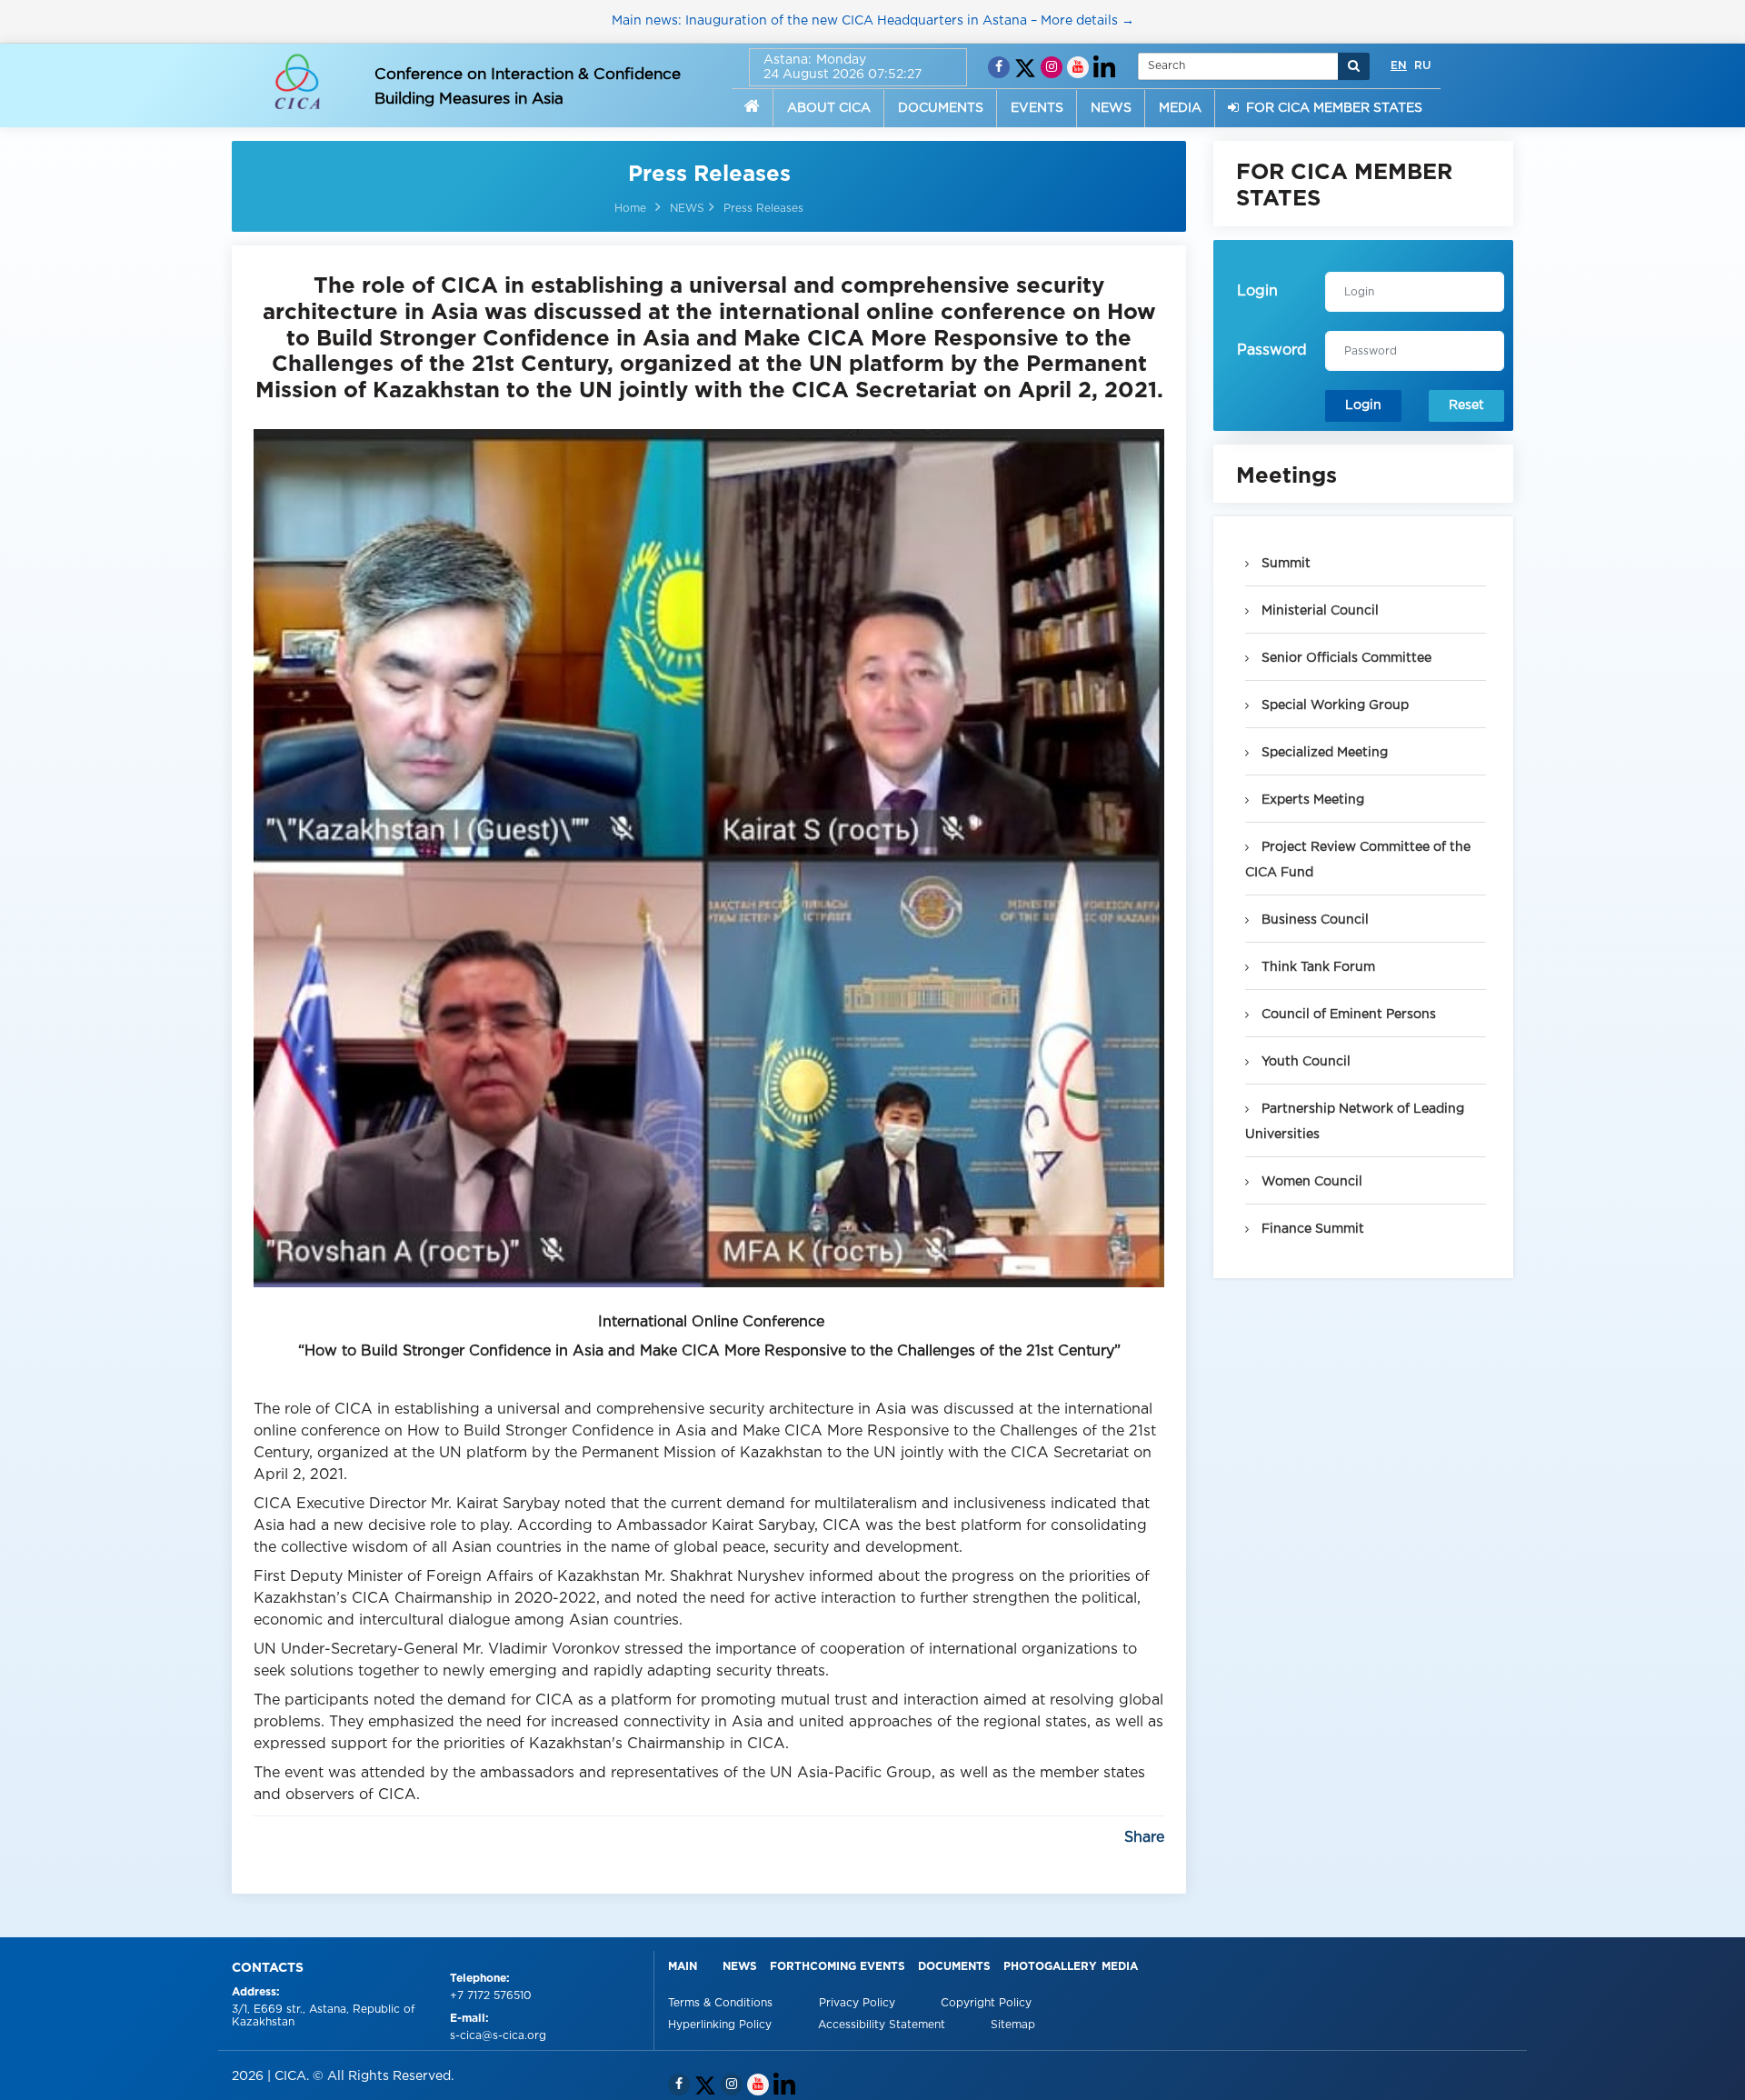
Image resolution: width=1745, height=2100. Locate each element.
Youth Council (1304, 1062)
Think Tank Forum (1316, 967)
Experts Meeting (1311, 800)
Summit (1284, 564)
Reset (1466, 405)
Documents (954, 1967)
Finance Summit (1311, 1229)
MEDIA (1180, 108)
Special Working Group (1333, 705)
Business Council (1313, 920)
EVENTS (1037, 108)
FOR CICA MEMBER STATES (1331, 108)
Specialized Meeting (1323, 753)
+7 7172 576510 (491, 1996)
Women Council (1310, 1182)
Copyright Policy (986, 2003)
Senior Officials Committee (1345, 658)
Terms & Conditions (722, 2003)
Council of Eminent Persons (1347, 1015)
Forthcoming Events (838, 1967)
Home (630, 209)
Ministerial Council (1318, 611)
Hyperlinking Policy (722, 2025)
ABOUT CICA (829, 108)
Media (1120, 1967)
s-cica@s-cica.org (498, 2036)
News (740, 1967)
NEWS (1111, 108)
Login (1363, 405)
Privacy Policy (859, 2003)
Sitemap (1013, 2025)
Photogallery (1050, 1967)
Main (683, 1967)
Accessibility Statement (883, 2025)
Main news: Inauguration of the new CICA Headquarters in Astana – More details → (873, 21)
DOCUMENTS (941, 108)
